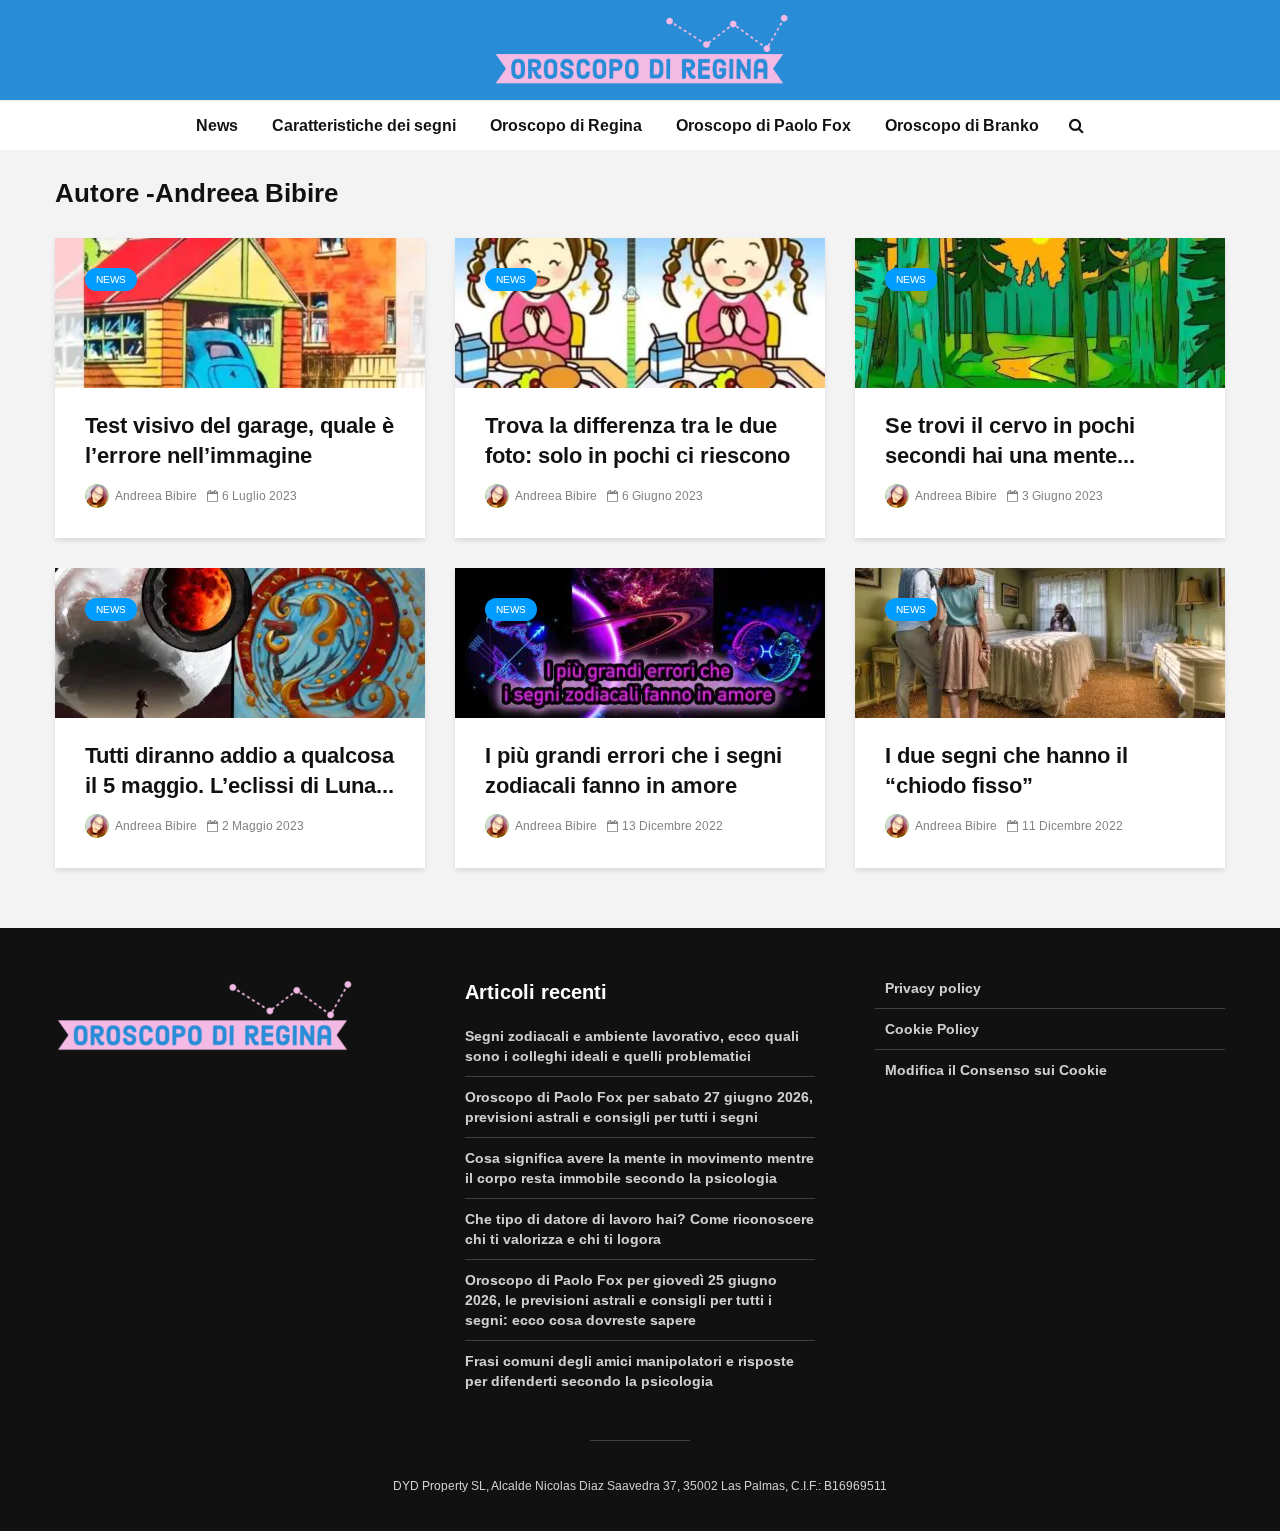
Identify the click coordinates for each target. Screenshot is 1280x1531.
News (217, 125)
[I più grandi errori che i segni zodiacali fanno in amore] (640, 641)
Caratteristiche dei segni (364, 125)
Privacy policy (933, 988)
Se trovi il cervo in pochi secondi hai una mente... (1010, 440)
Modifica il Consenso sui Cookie (996, 1070)
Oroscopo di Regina (566, 125)
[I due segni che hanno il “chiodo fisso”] (1040, 641)
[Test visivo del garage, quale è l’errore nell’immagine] (240, 311)
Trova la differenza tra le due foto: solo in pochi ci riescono (637, 440)
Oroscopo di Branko (962, 125)
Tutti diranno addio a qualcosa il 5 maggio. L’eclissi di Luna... (239, 770)
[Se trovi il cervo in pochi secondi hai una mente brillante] (1040, 311)
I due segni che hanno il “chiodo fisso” (1006, 770)
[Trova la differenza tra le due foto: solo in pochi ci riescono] (640, 311)
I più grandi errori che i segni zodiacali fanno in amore (633, 770)
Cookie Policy (932, 1029)
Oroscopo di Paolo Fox (763, 125)
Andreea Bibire (155, 496)
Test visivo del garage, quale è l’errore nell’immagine (239, 440)
